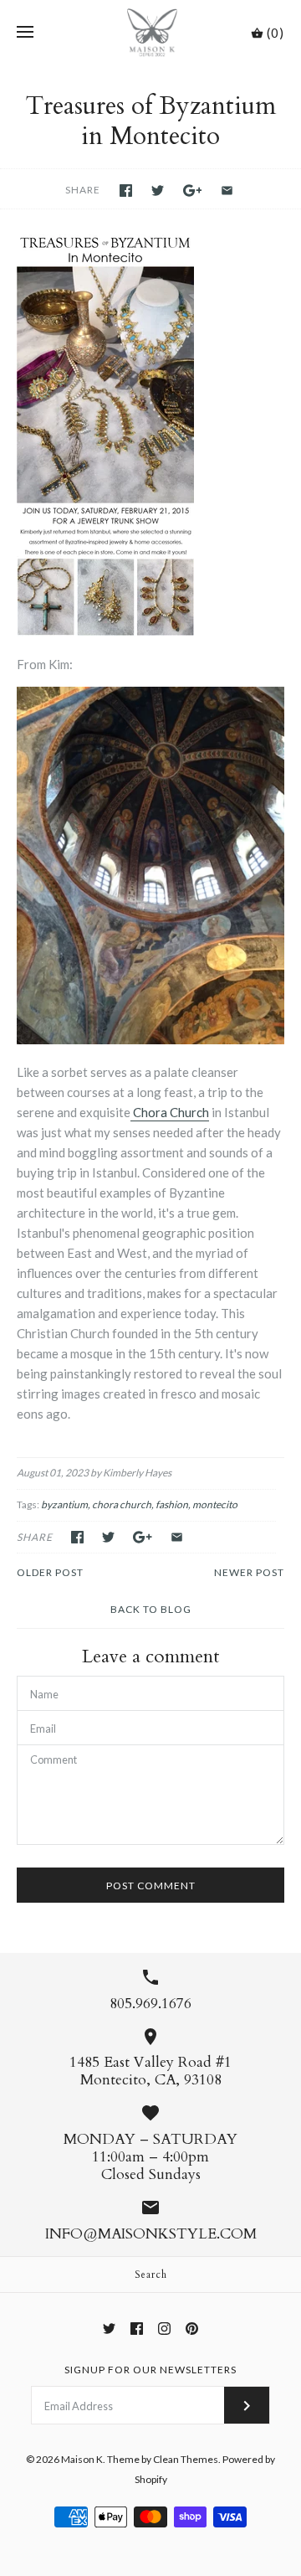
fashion (172, 1504)
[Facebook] (137, 2329)
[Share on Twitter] (158, 191)
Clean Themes (186, 2459)
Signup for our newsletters (150, 2370)
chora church (122, 1504)
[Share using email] (227, 191)
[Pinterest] (192, 2329)
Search (151, 2275)
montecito (215, 1504)
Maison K (82, 2459)
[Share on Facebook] (126, 191)
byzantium (64, 1504)
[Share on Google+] (193, 191)
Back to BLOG (151, 1609)
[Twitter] (109, 2329)
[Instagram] (164, 2329)
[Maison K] (151, 33)
